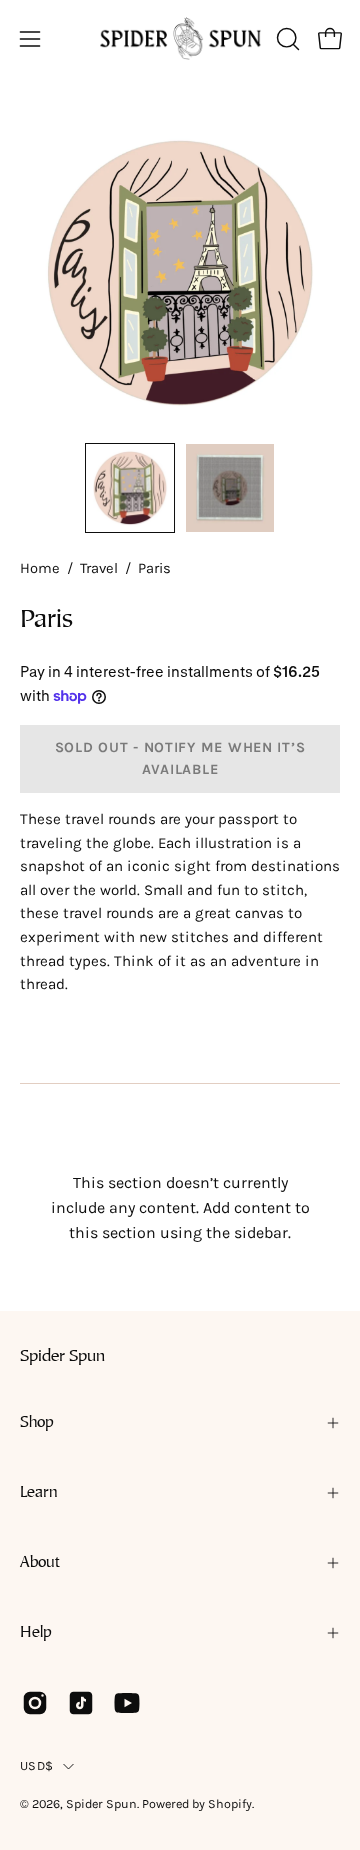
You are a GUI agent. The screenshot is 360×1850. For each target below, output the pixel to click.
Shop (37, 1423)
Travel (99, 568)
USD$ (36, 1765)
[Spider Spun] (180, 38)
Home (40, 568)
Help (36, 1633)
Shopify (230, 1803)
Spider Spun (62, 1357)
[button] (286, 39)
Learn (39, 1493)
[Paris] (130, 488)
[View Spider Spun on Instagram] (35, 1703)
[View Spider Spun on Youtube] (127, 1703)
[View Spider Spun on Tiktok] (81, 1703)
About (40, 1563)
